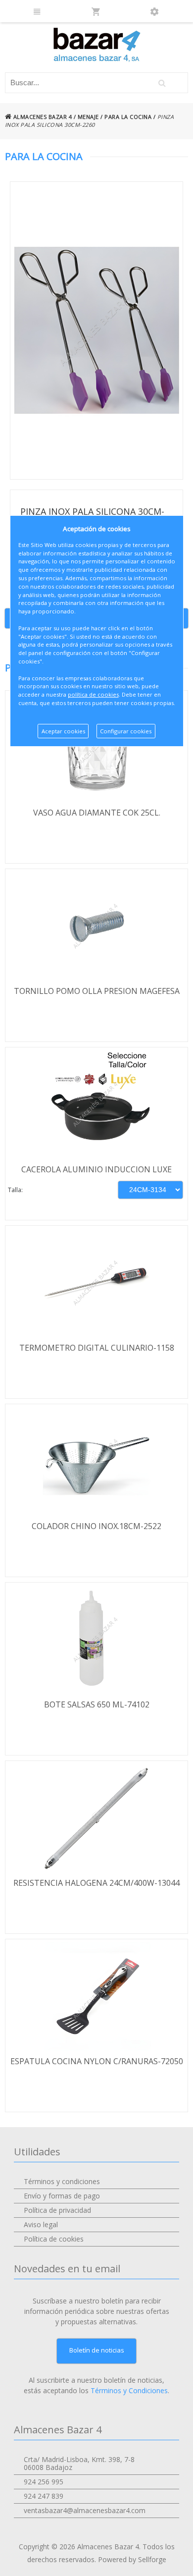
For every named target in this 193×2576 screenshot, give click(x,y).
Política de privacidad (57, 2210)
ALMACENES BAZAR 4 (42, 117)
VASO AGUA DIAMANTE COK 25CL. (97, 813)
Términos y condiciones (62, 2181)
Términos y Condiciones (129, 2390)
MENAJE (88, 117)
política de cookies (93, 694)
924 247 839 (44, 2496)
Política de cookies (54, 2239)
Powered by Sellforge (132, 2559)
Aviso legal (41, 2224)
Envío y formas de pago (62, 2196)
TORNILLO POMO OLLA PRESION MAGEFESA (97, 991)
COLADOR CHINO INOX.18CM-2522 (96, 1526)
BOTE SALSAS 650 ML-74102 (97, 1704)
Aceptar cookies (63, 731)
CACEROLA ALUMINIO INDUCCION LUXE (96, 1169)
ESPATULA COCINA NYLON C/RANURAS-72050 (97, 2061)
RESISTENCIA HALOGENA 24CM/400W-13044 (96, 1883)
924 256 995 (44, 2482)
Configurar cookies (126, 731)
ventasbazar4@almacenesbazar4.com (85, 2510)
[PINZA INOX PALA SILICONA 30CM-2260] (97, 330)
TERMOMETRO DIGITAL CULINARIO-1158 (97, 1348)
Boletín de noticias (97, 2350)
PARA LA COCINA (128, 117)
